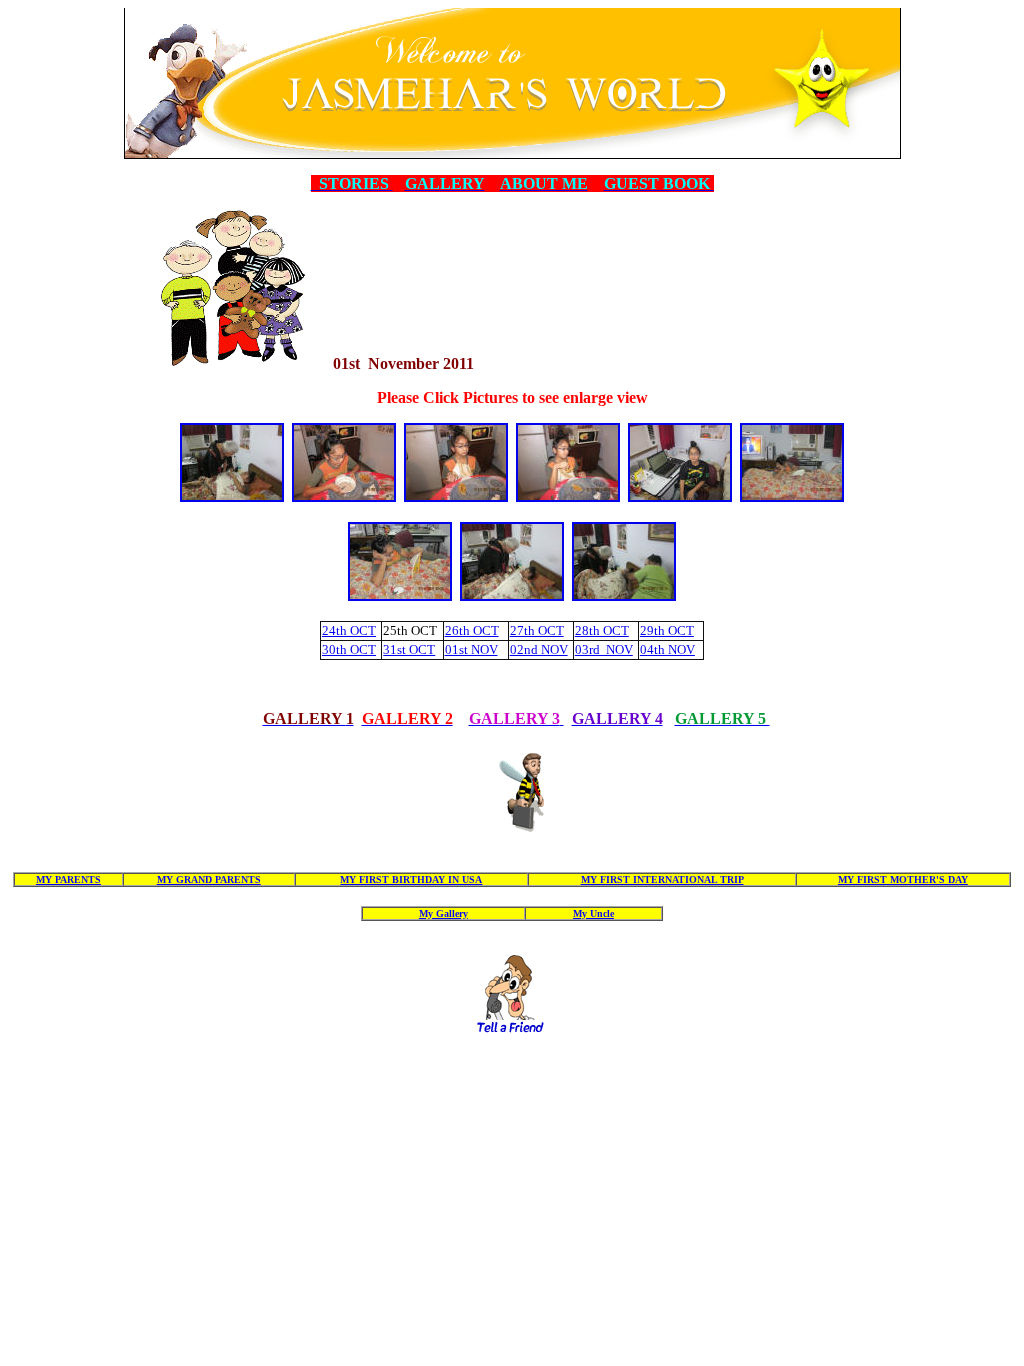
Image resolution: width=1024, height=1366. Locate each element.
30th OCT (349, 649)
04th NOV (667, 649)
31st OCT (409, 649)
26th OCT (472, 630)
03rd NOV (604, 649)
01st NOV (471, 649)
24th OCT (349, 630)
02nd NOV (539, 649)
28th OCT (602, 630)
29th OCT (667, 630)
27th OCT (537, 630)
